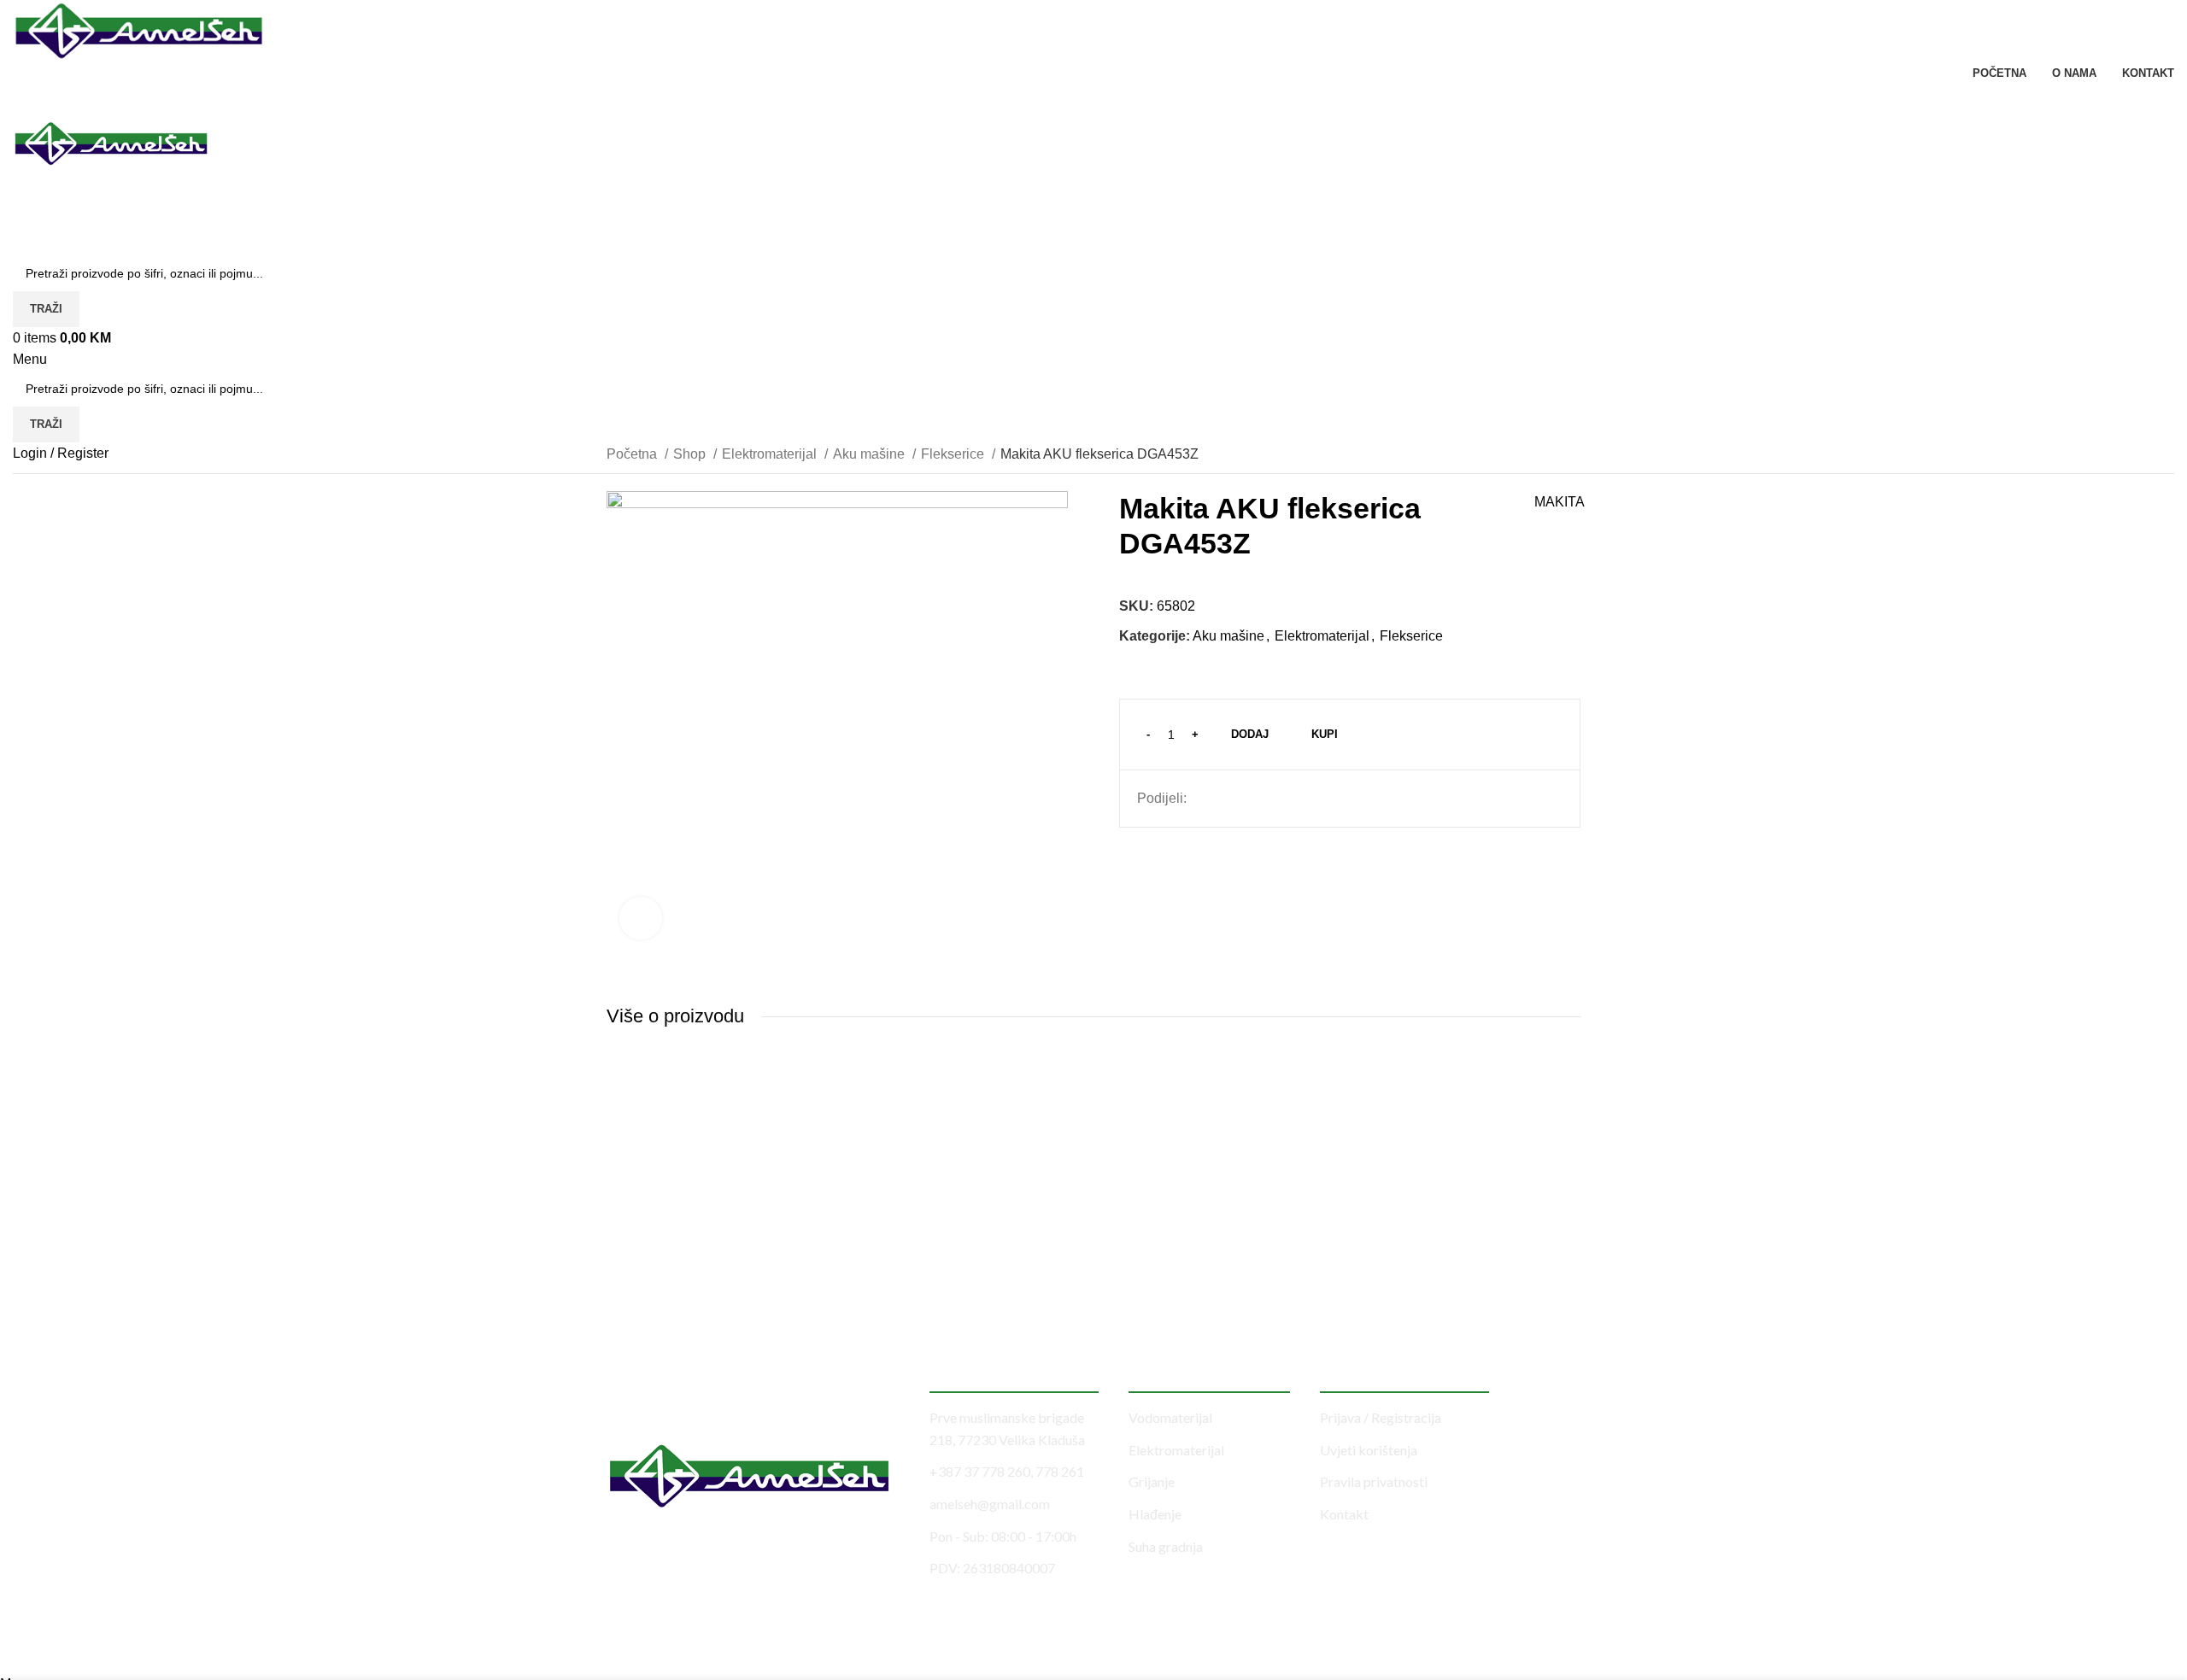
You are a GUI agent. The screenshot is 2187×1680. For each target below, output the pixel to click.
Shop (691, 454)
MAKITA (1560, 502)
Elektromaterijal (771, 454)
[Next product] (1572, 455)
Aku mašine (871, 454)
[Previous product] (1538, 455)
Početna (633, 454)
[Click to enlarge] (641, 918)
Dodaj (1250, 734)
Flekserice (954, 454)
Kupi (1325, 734)
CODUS (387, 1648)
